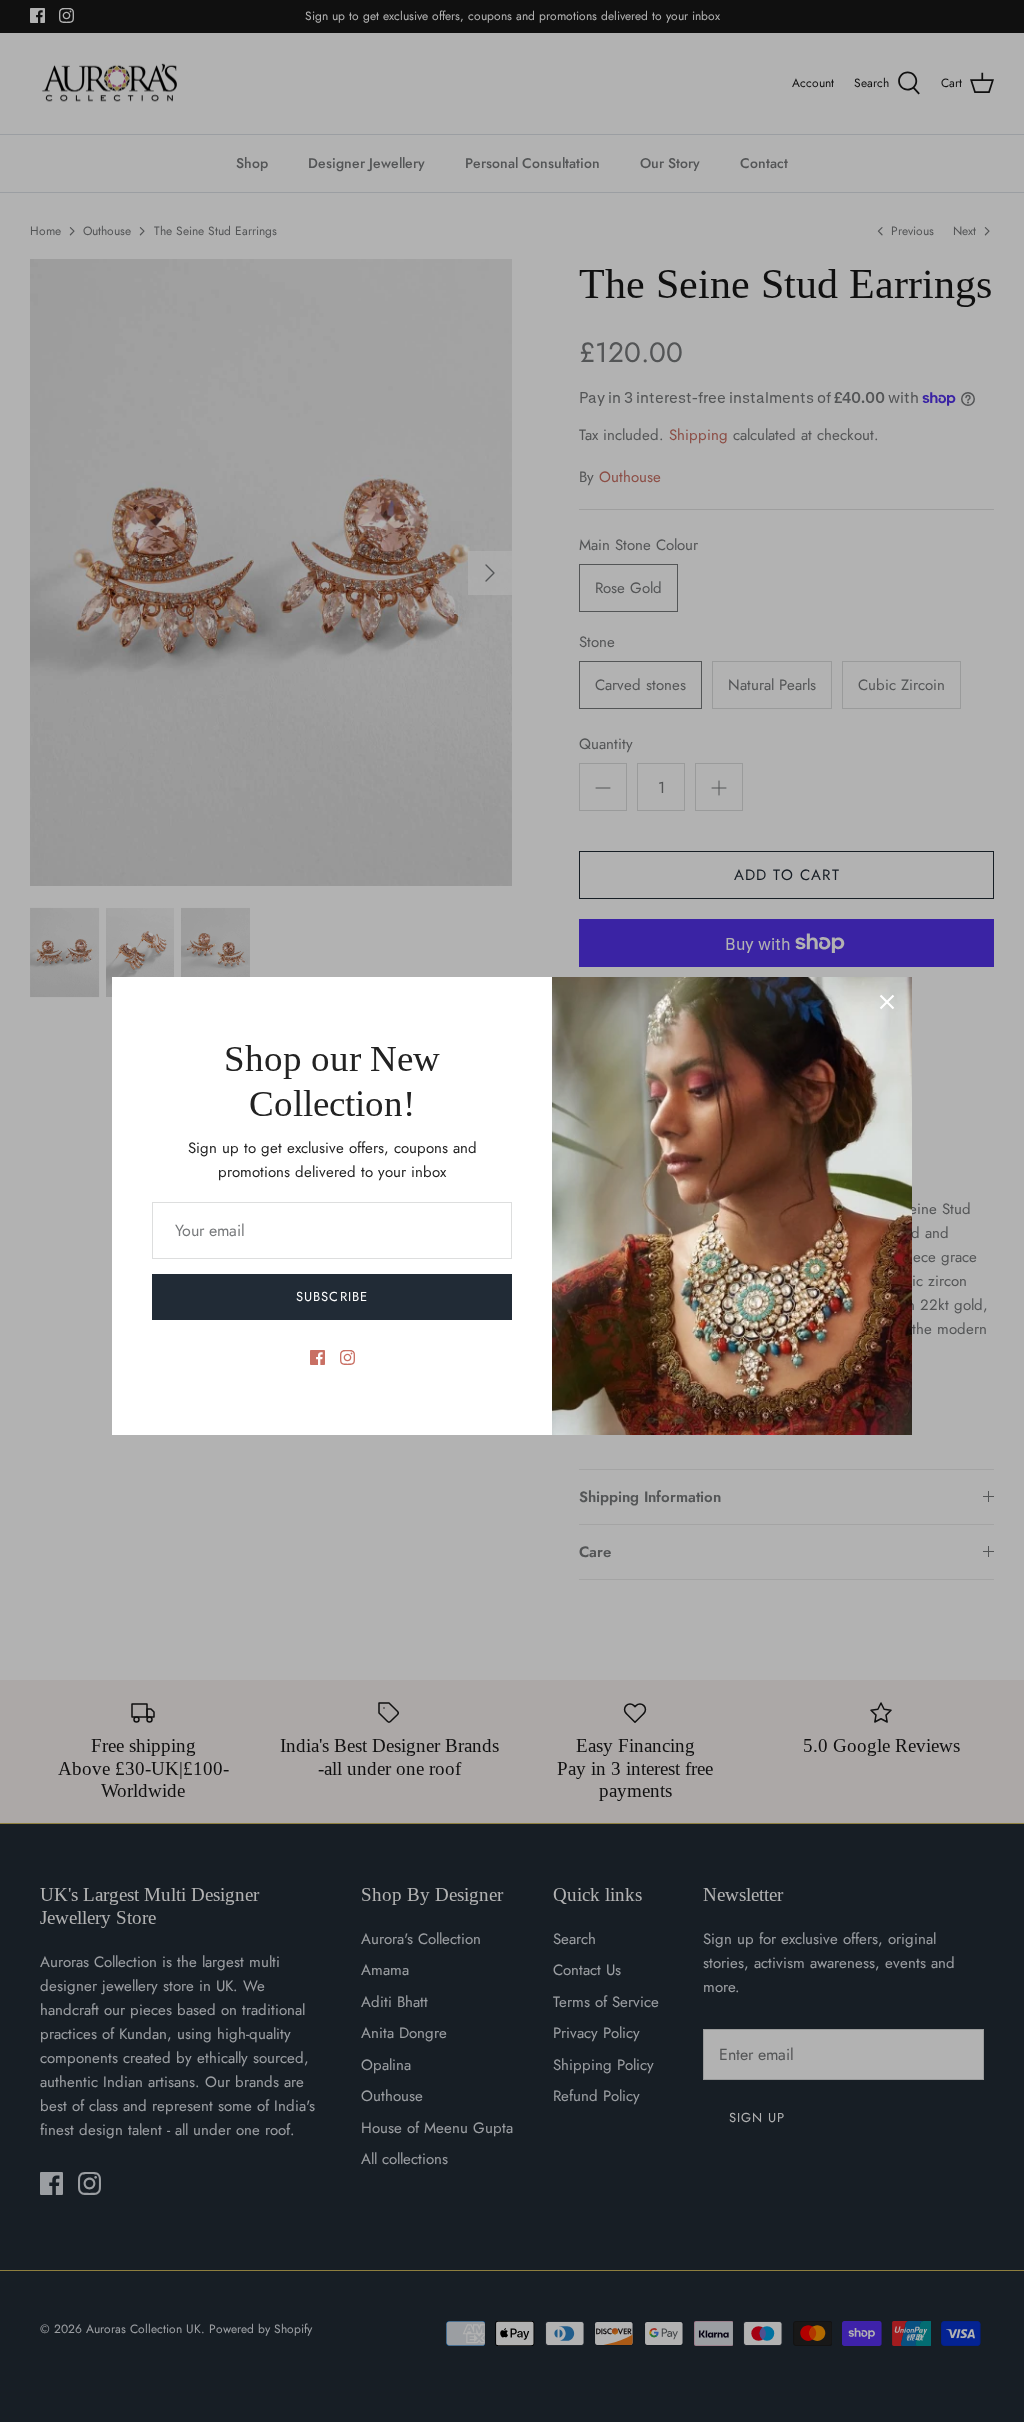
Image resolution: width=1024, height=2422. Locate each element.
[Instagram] (347, 1357)
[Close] (887, 1002)
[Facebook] (317, 1357)
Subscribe (331, 1296)
